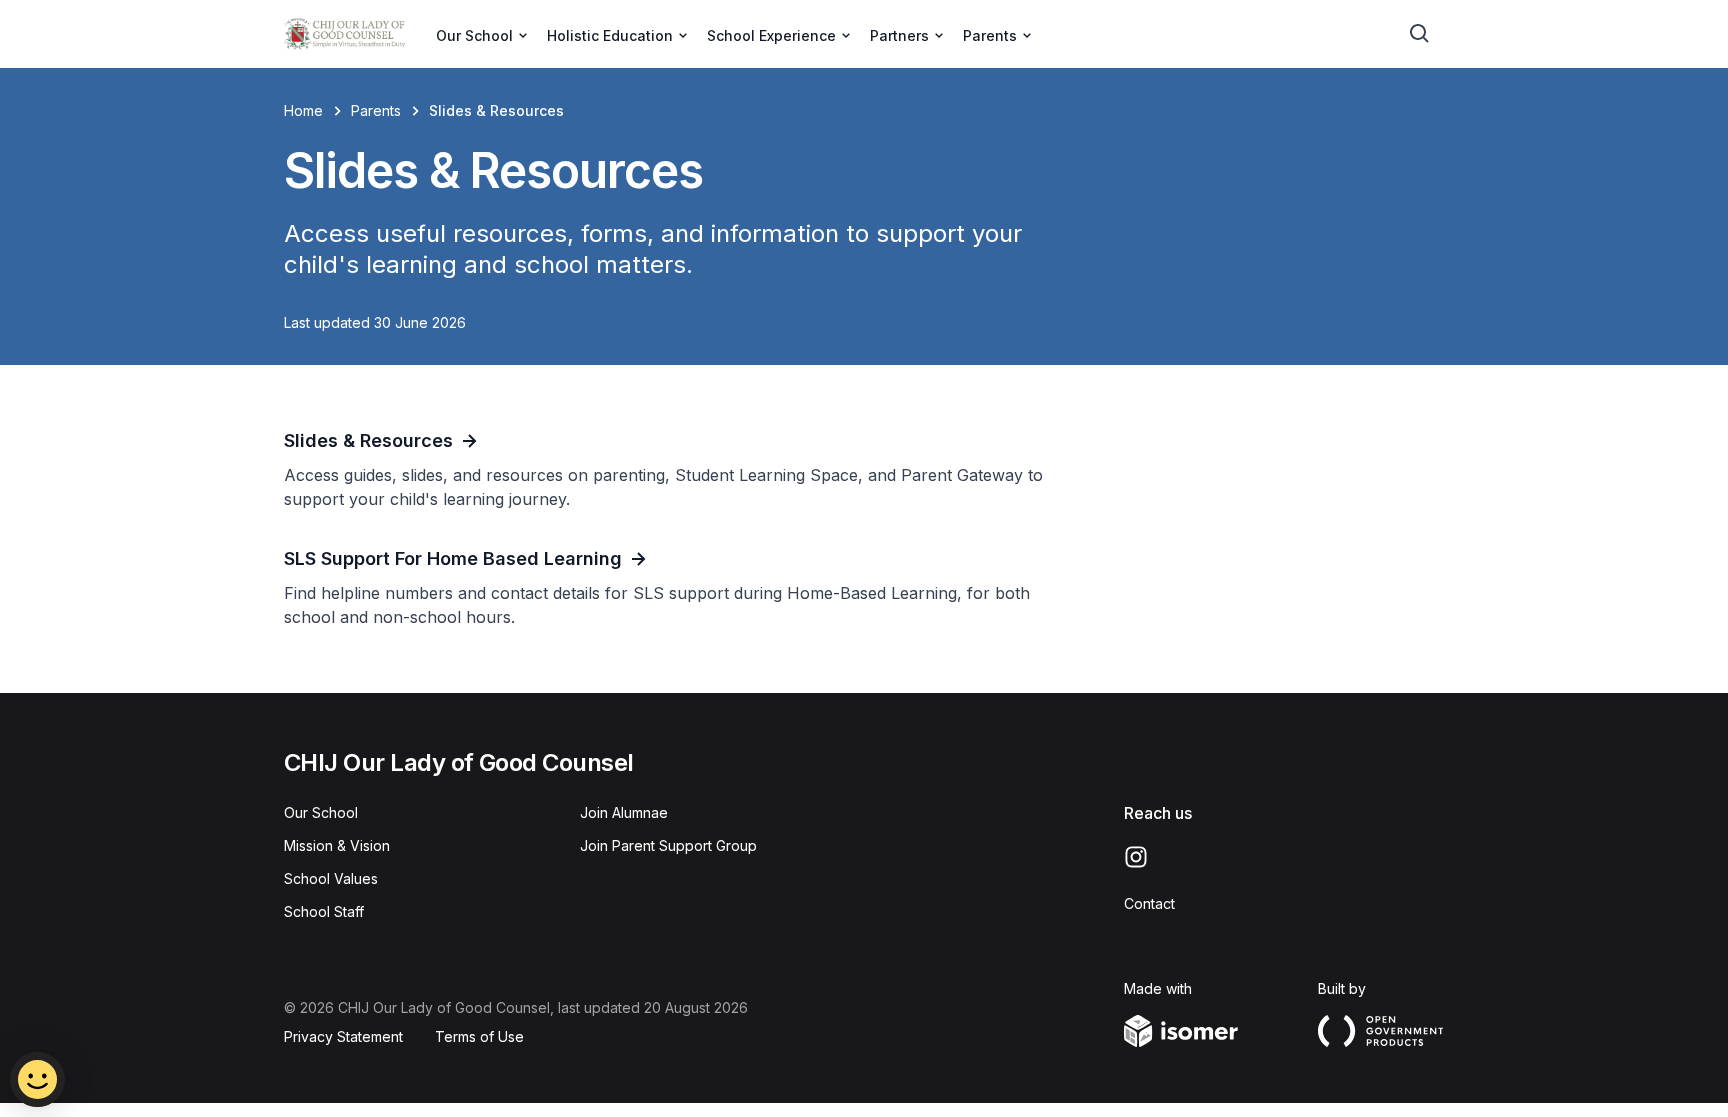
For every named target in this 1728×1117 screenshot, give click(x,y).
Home (303, 110)
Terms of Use (479, 1036)
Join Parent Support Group (668, 845)
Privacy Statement (343, 1036)
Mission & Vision (337, 845)
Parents (376, 110)
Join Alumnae (624, 812)
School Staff (324, 911)
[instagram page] (1136, 857)
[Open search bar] (1420, 34)
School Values (331, 878)
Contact (1149, 903)
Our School (321, 812)
